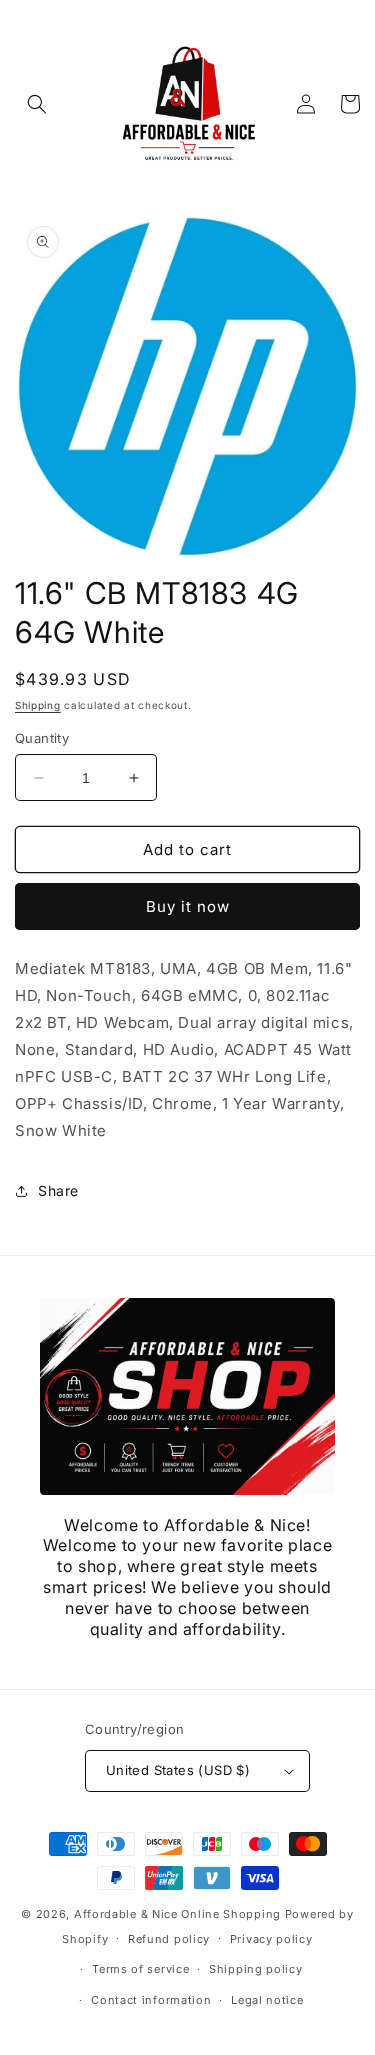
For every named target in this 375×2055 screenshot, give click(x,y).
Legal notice (267, 2000)
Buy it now (188, 906)
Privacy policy (271, 1939)
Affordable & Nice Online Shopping (177, 1914)
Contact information (151, 2000)
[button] (37, 104)
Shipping (38, 705)
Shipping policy (256, 1969)
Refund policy (169, 1939)
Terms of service (140, 1969)
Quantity (42, 738)
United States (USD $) (178, 1770)
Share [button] (58, 1190)
